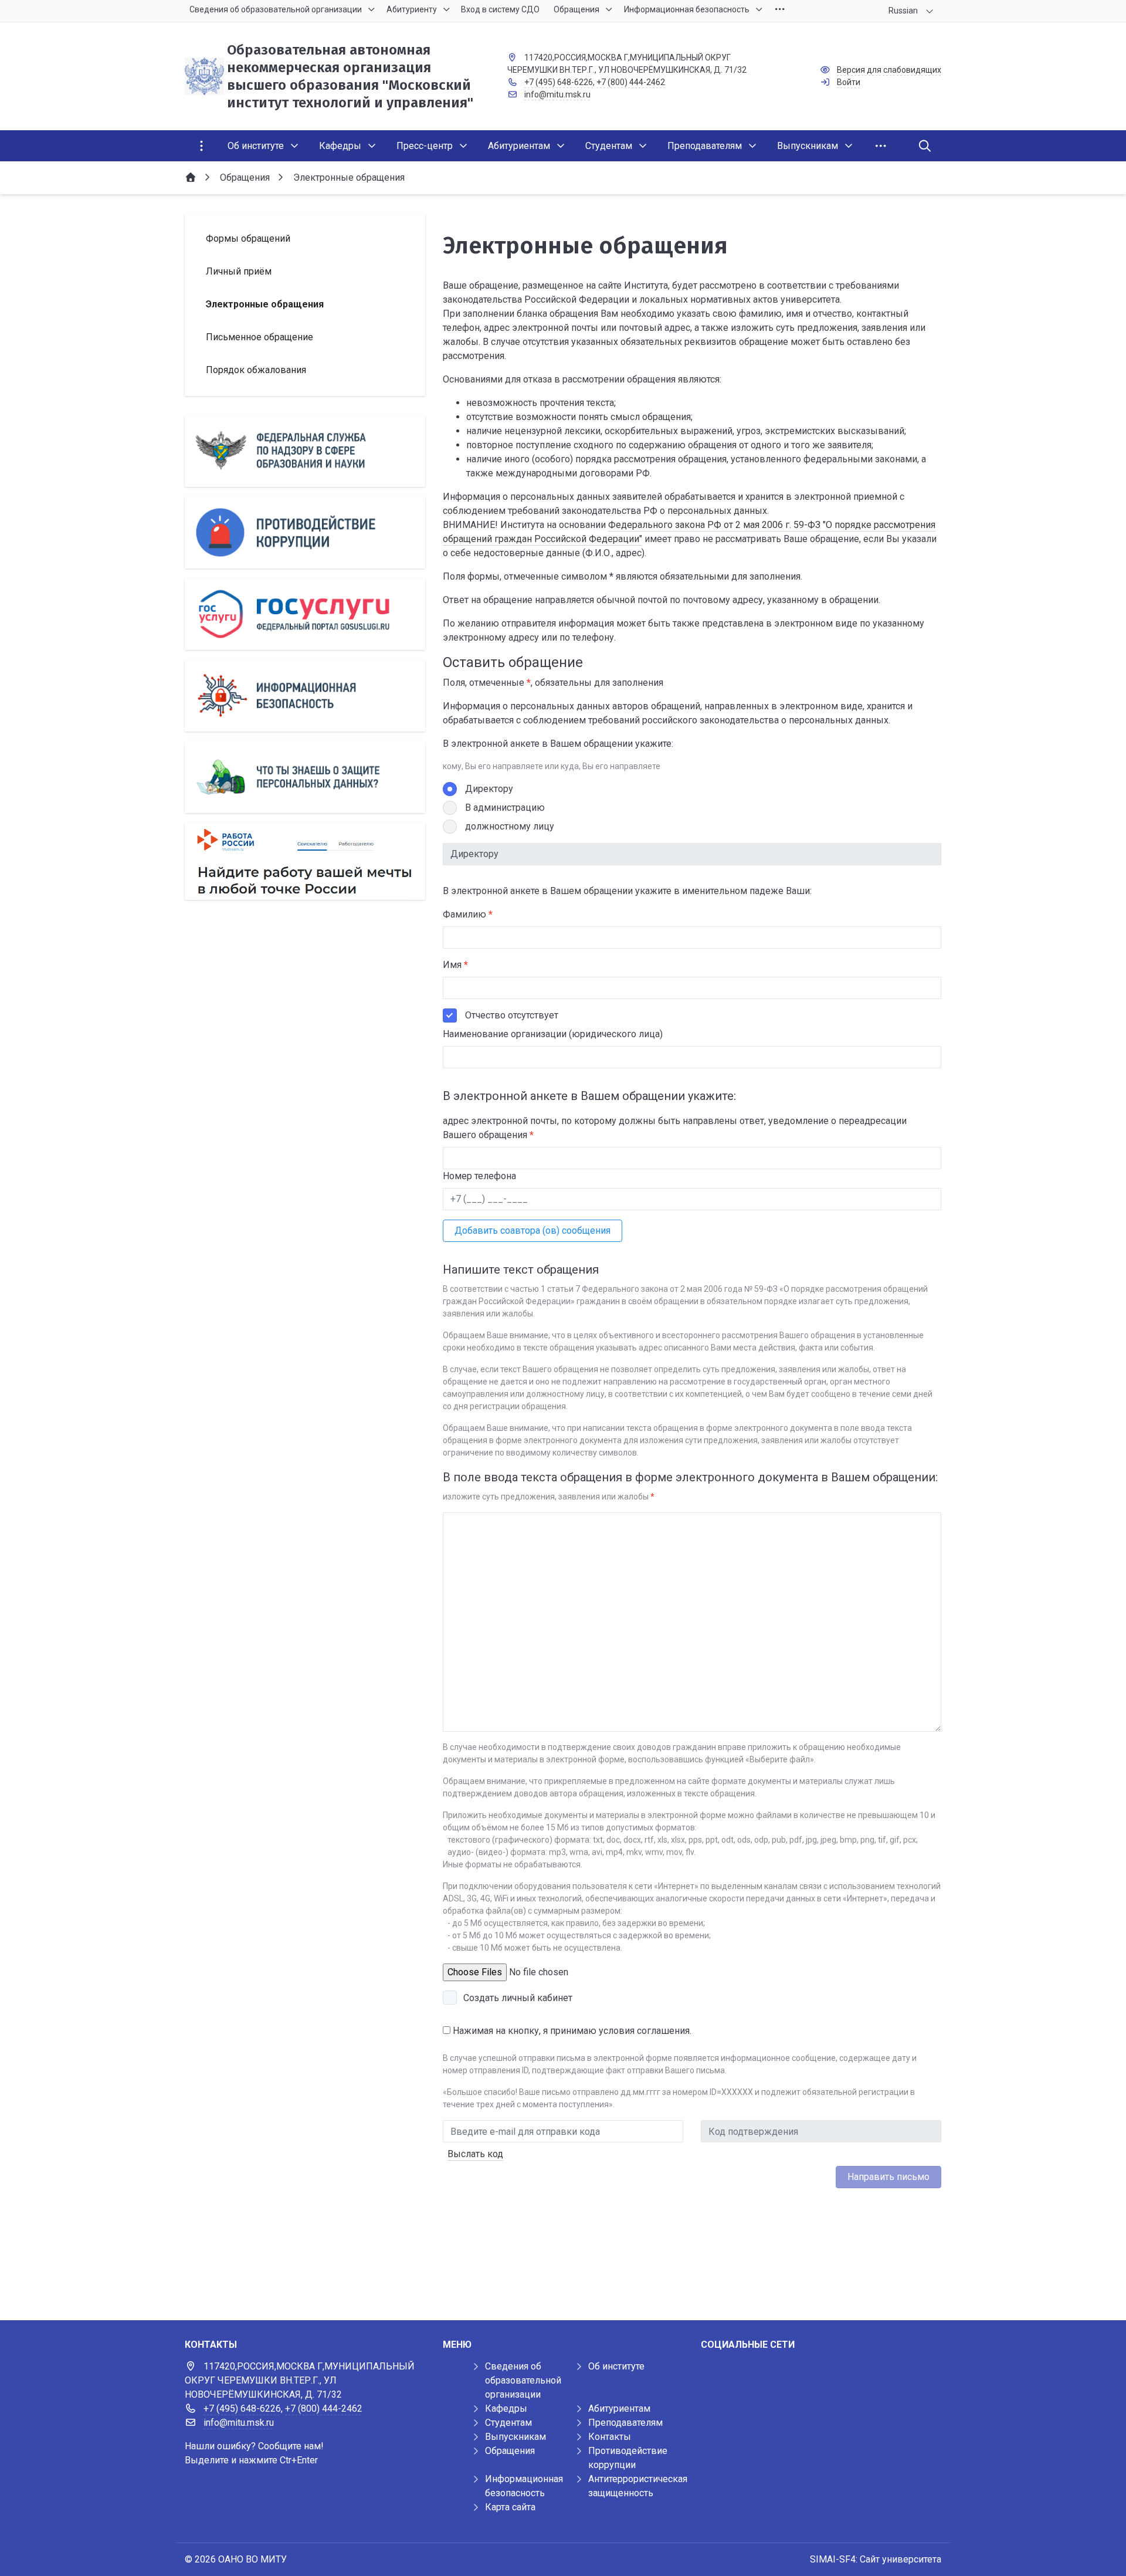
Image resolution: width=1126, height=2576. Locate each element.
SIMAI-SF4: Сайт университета (876, 2559)
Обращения (510, 2451)
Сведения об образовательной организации (523, 2380)
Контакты (610, 2437)
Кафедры (506, 2409)
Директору (489, 789)
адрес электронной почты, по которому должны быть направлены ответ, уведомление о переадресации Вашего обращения (675, 1128)
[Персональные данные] (305, 777)
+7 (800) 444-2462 (631, 82)
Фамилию (468, 914)
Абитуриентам (619, 2409)
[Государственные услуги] (305, 614)
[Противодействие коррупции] (305, 532)
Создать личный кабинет (518, 1998)
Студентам (508, 2423)
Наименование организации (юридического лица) (553, 1034)
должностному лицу (510, 826)
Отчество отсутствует (512, 1015)
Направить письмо (888, 2177)
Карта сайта (510, 2507)
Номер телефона (479, 1176)
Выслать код (475, 2154)
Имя (455, 965)
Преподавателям (625, 2423)
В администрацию (505, 808)
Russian (903, 11)
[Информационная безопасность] (305, 695)
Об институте (616, 2366)
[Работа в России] (305, 861)
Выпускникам (515, 2437)
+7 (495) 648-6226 (559, 82)
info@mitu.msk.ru (557, 94)
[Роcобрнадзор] (305, 451)
